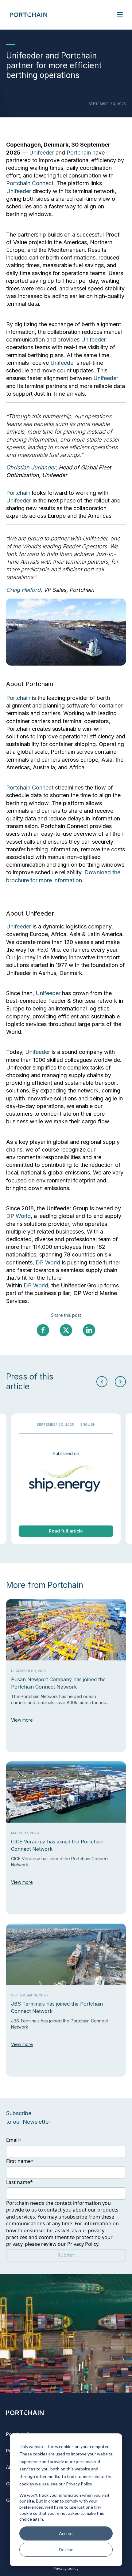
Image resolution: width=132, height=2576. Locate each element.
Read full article (66, 1531)
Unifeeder (42, 153)
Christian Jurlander (31, 467)
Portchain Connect (30, 183)
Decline (66, 2550)
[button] (120, 1382)
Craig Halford (23, 590)
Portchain (80, 153)
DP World (18, 1216)
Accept (66, 2533)
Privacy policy (66, 2569)
